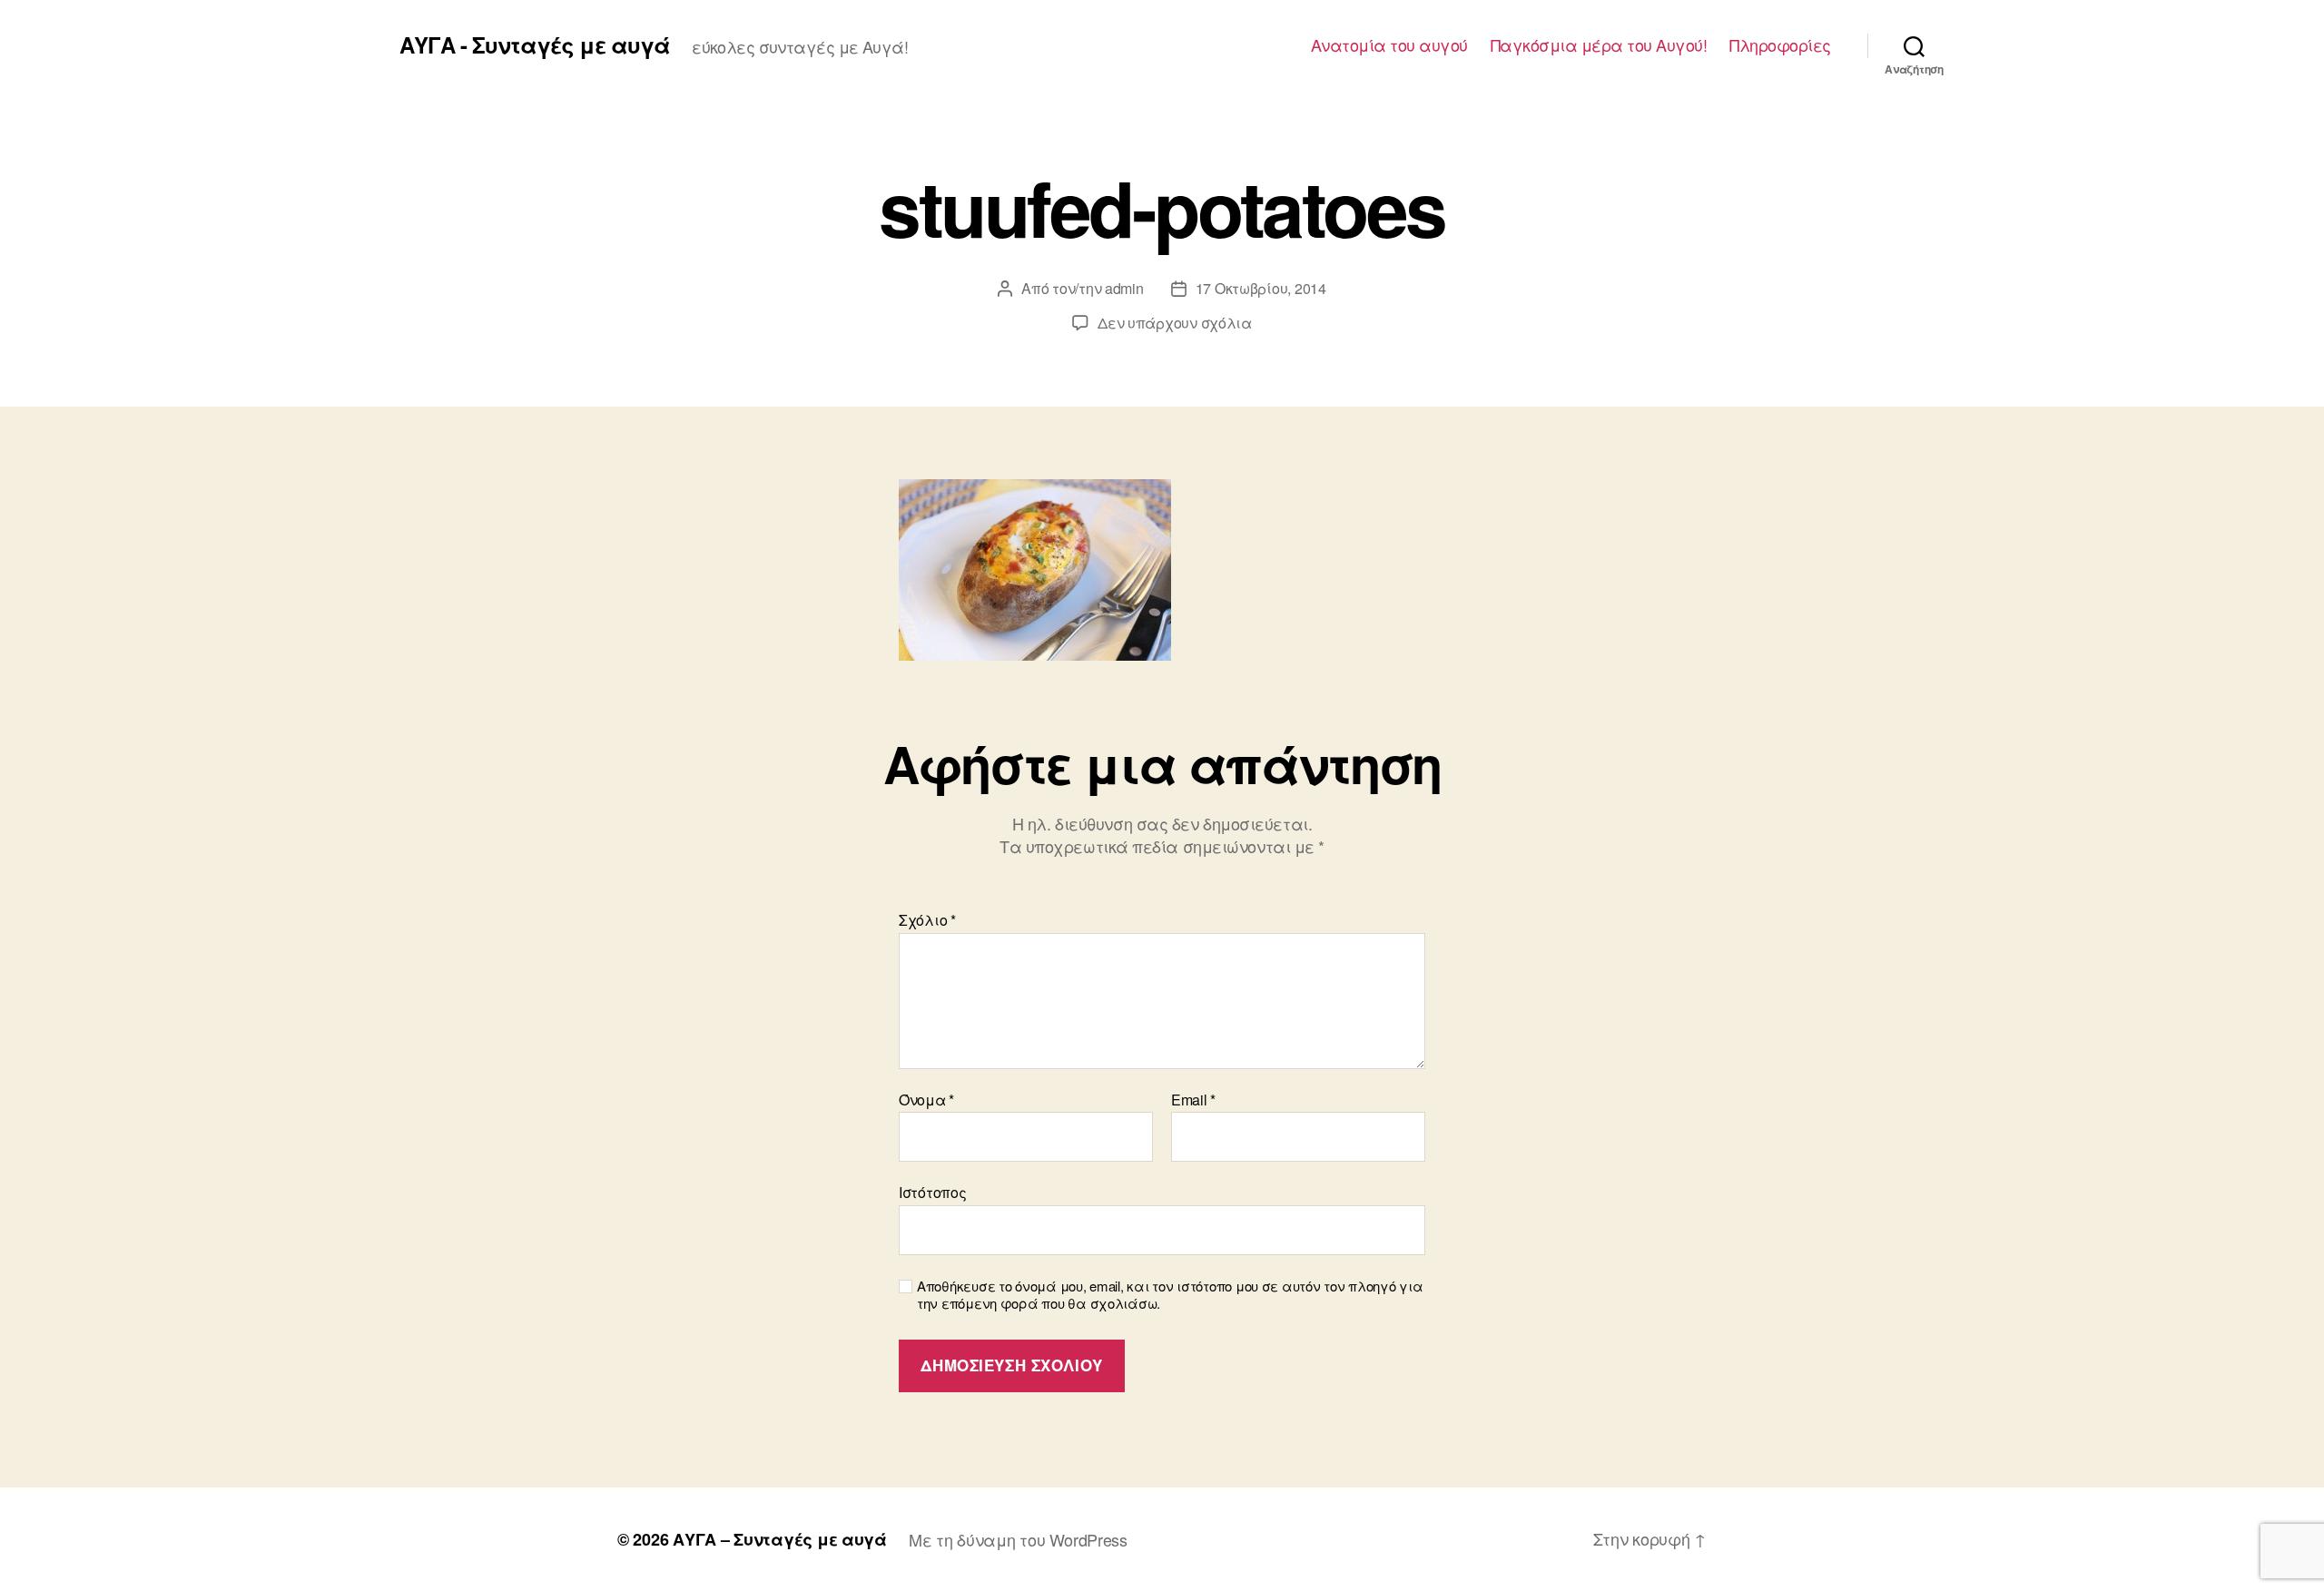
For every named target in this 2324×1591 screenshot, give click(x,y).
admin (1124, 288)
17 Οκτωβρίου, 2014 (1261, 288)
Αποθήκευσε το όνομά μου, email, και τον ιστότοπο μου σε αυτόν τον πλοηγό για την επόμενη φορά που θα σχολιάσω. (1170, 1295)
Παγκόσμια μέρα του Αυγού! (1599, 45)
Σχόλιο (927, 920)
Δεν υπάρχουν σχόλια (1175, 323)
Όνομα (926, 1100)
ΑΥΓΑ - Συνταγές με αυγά (535, 44)
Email (1193, 1100)
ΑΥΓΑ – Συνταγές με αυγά (780, 1539)
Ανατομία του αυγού (1389, 45)
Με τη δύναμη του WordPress (1018, 1539)
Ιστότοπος (933, 1191)
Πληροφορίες (1780, 45)
